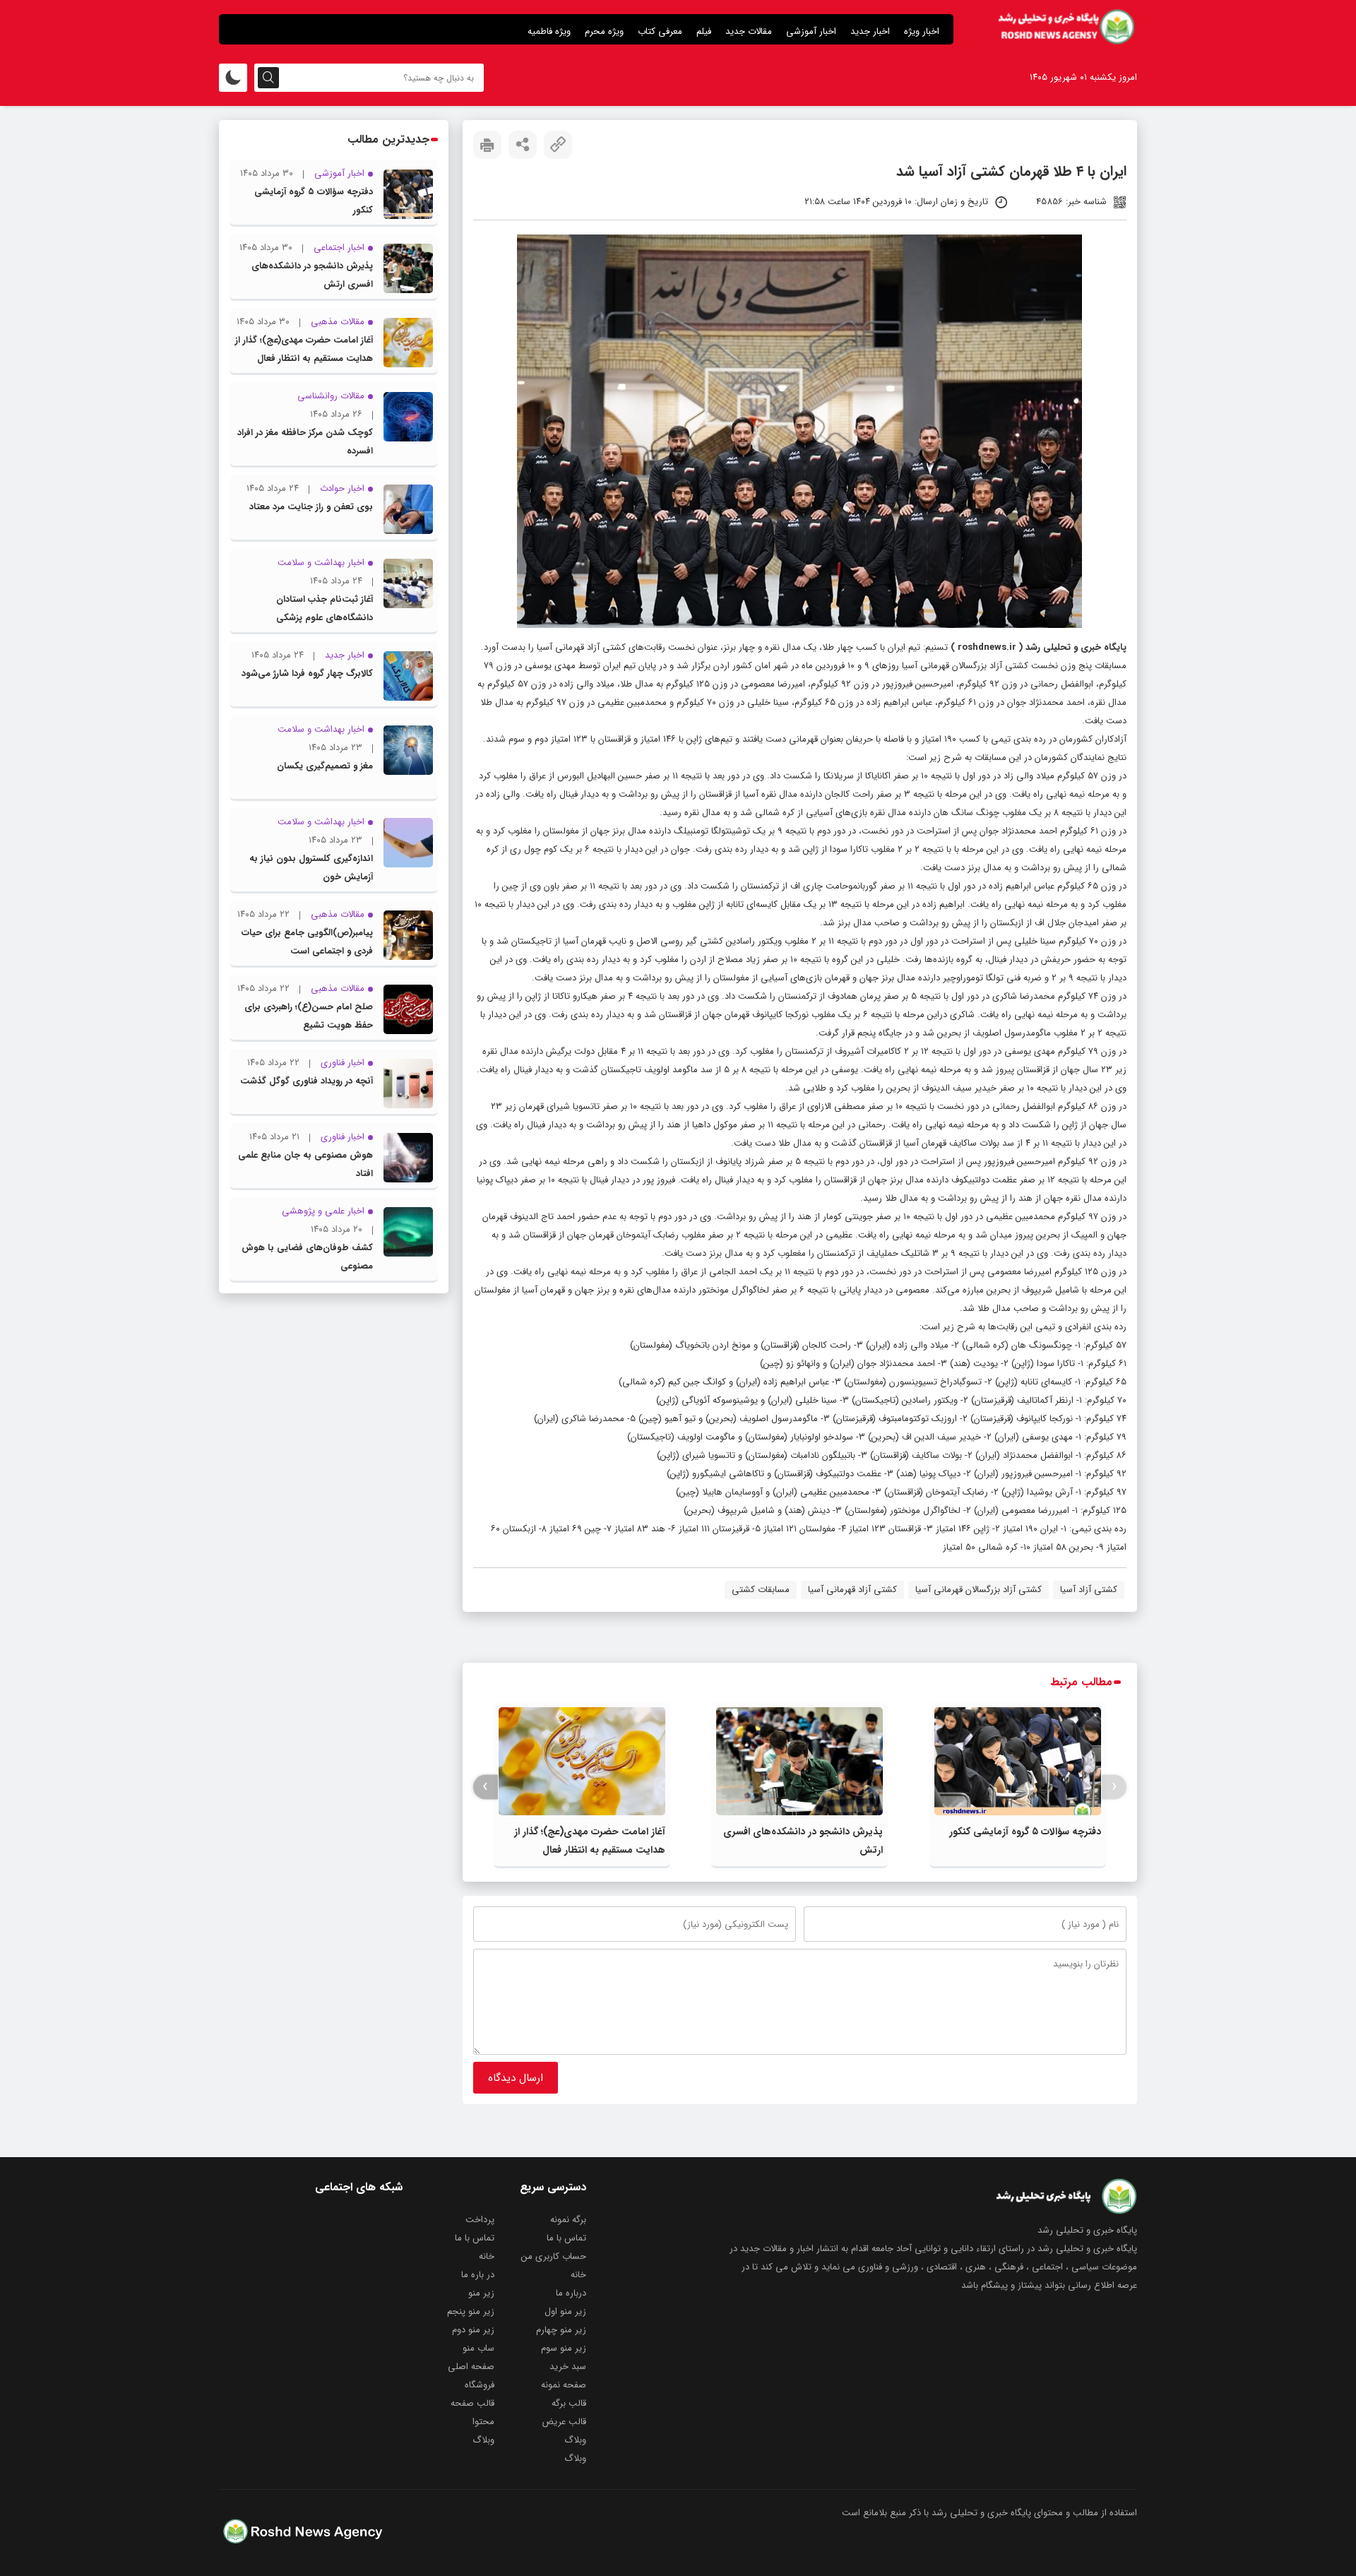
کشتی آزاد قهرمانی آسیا (852, 1590)
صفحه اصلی (471, 2367)
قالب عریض (564, 2422)
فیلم (704, 31)
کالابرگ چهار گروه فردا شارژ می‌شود (307, 673)
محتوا (483, 2422)
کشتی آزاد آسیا (1089, 1590)
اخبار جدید (870, 31)
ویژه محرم (604, 31)
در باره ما (478, 2275)
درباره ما (571, 2293)
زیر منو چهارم (561, 2330)
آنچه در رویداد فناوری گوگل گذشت (307, 1081)
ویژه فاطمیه (549, 31)
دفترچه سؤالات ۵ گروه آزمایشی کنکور (1025, 1832)
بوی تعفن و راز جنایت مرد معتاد (311, 507)
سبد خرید (568, 2367)
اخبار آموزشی (811, 31)
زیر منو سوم (564, 2348)
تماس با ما (566, 2238)
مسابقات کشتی (761, 1590)
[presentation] (1114, 1787)
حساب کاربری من (554, 2256)
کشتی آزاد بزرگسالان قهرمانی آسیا (979, 1590)
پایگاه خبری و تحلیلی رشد (1076, 647)
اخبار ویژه (922, 31)
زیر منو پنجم (471, 2311)
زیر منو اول (565, 2311)
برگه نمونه (568, 2220)
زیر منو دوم (473, 2330)
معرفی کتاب (660, 31)
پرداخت (480, 2220)
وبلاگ (575, 2440)
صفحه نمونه (564, 2385)
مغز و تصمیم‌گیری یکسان (325, 766)
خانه (487, 2256)
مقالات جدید (749, 31)
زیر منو (481, 2293)
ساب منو (478, 2348)
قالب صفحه (472, 2403)
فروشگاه (480, 2385)
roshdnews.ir (987, 647)
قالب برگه (569, 2403)
